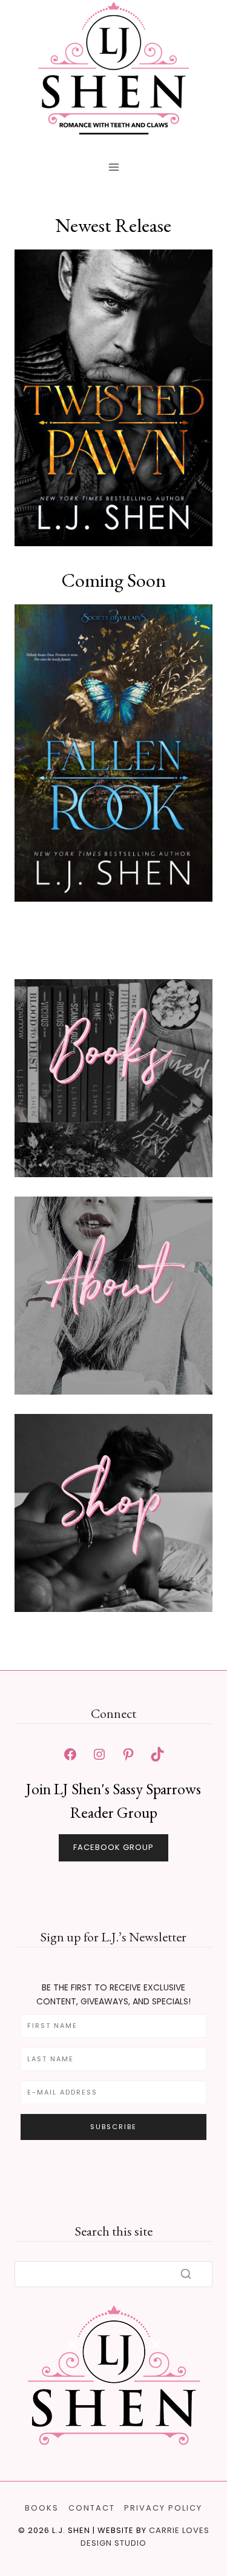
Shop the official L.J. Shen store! (113, 1584)
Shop (114, 1508)
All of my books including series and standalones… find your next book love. (113, 1150)
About (113, 1290)
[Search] (186, 2274)
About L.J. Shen (113, 1367)
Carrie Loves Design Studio (145, 2537)
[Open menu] (113, 167)
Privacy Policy (163, 2508)
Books (113, 1058)
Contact (92, 2508)
